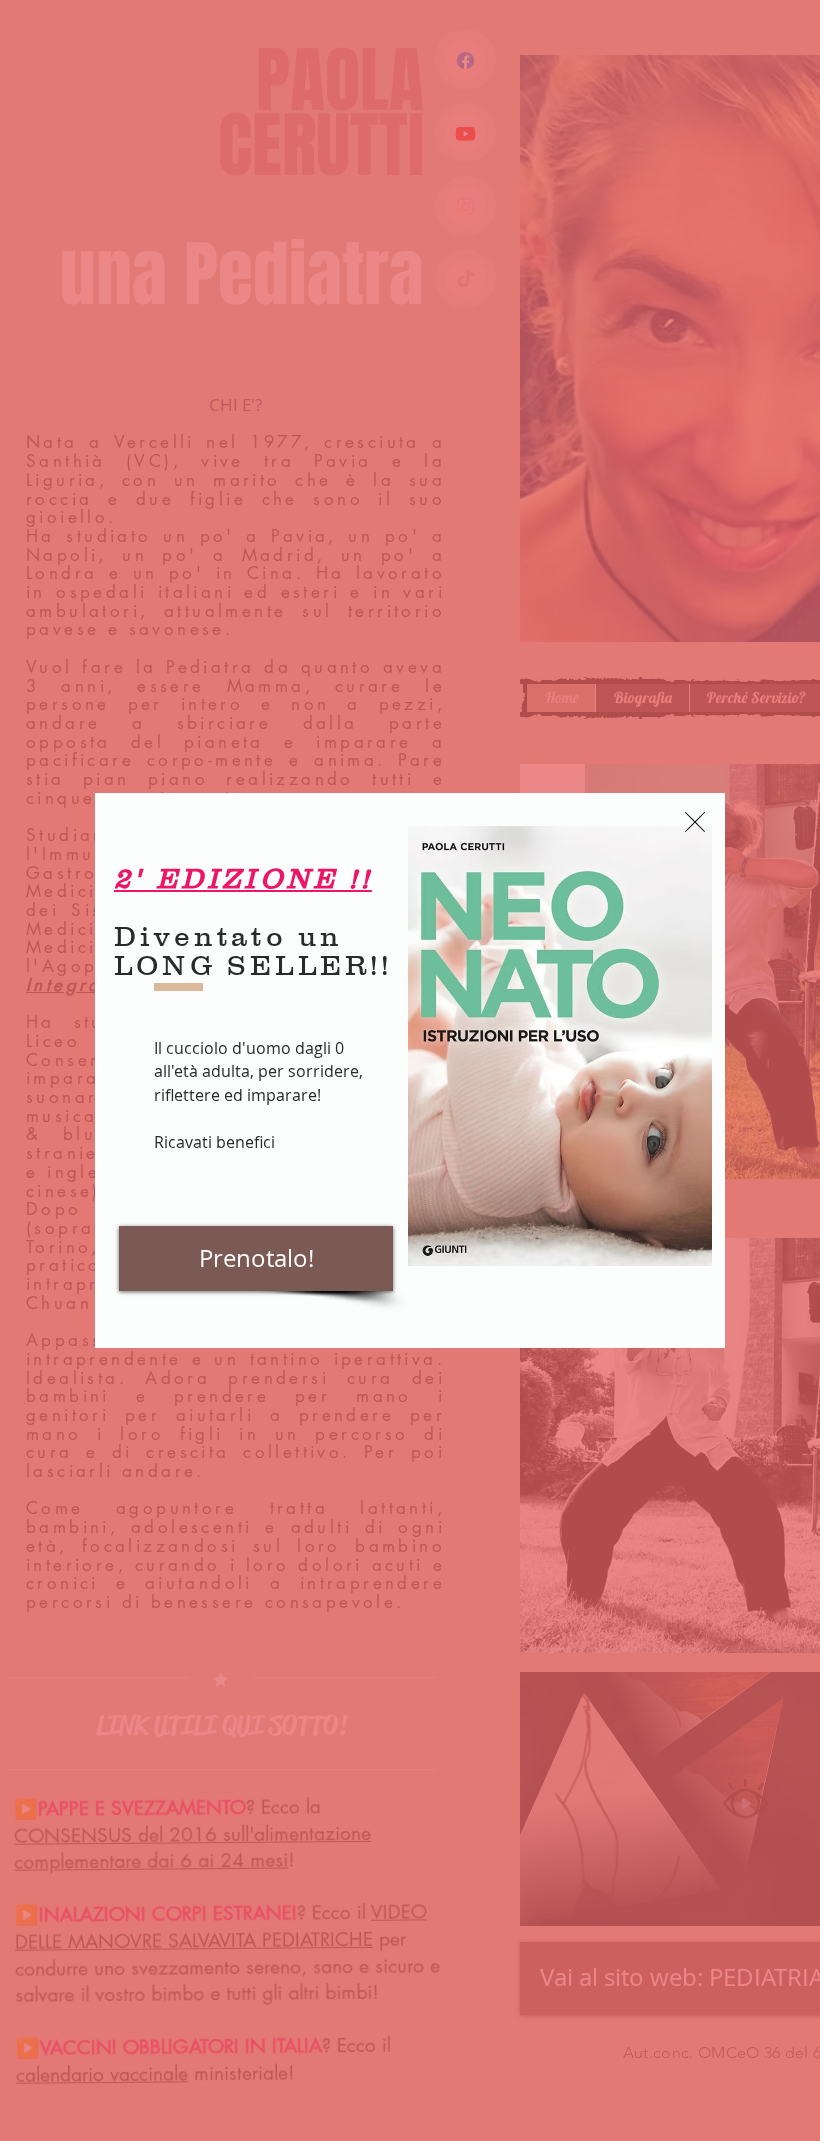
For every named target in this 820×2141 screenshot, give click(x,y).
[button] (695, 822)
